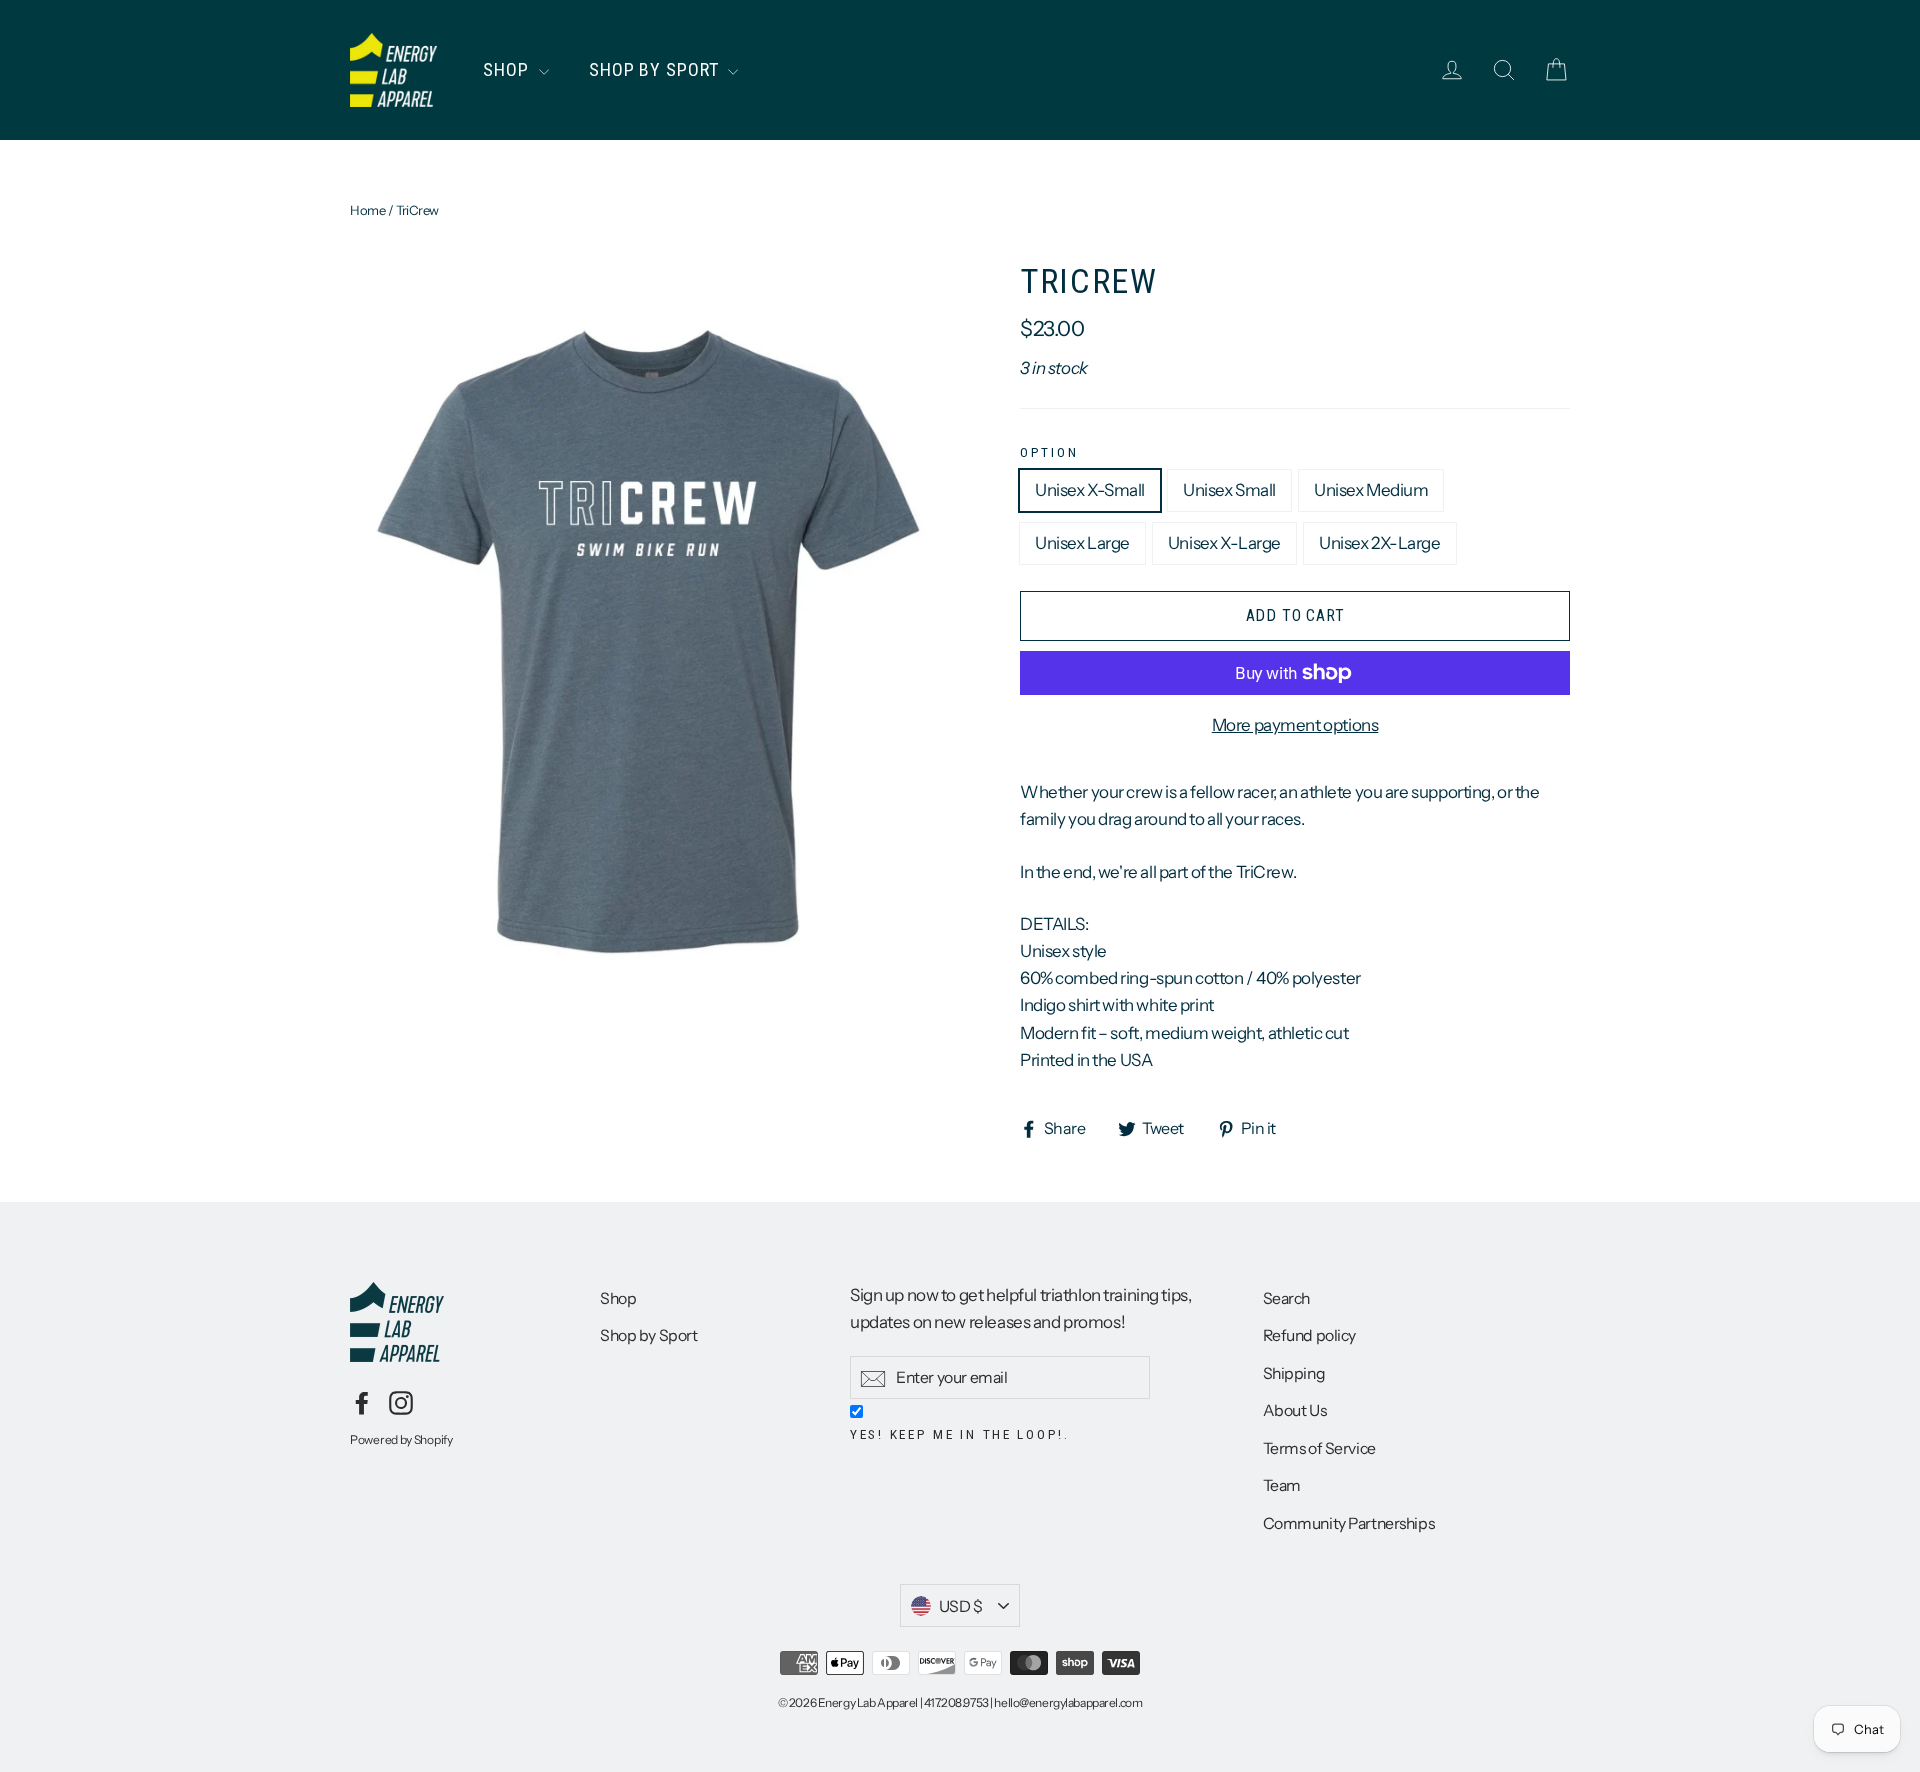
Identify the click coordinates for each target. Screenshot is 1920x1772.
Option (1049, 452)
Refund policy (1309, 1335)
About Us (1295, 1410)
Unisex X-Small (1090, 490)
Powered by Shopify (401, 1439)
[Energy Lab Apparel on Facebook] (362, 1401)
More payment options (1295, 725)
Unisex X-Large (1224, 543)
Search (1286, 1298)
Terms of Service (1319, 1448)
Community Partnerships (1349, 1523)
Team (1282, 1485)
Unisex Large (1082, 543)
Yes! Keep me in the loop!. (960, 1434)
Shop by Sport (656, 69)
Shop (508, 69)
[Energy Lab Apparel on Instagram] (401, 1401)
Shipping (1294, 1373)
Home (367, 210)
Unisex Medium (1371, 490)
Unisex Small (1229, 490)
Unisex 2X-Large (1380, 543)
